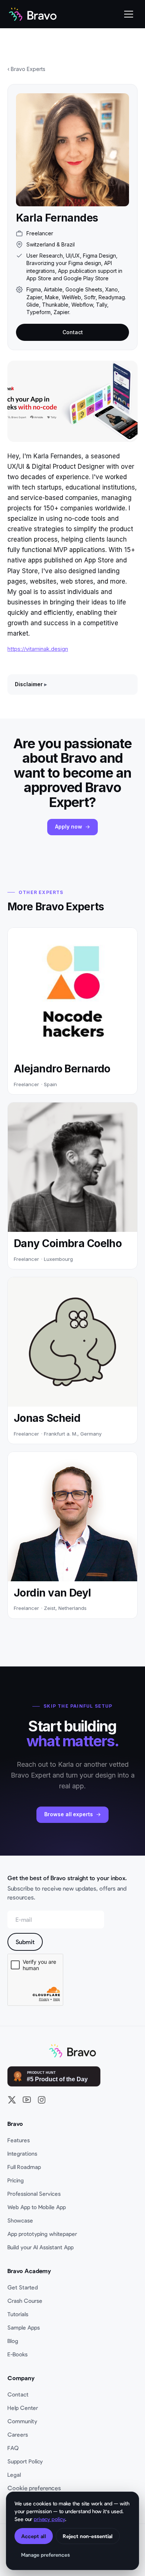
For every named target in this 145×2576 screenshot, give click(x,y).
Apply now (68, 827)
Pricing (16, 2180)
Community (22, 2421)
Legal (14, 2475)
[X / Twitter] (12, 2100)
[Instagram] (42, 2100)
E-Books (17, 2354)
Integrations (22, 2153)
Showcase (20, 2220)
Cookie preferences (34, 2488)
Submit (25, 1942)
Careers (18, 2434)
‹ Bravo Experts (26, 69)
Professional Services (34, 2194)
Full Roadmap (24, 2167)
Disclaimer (29, 684)
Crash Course (25, 2301)
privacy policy (49, 2519)
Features (19, 2140)
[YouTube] (27, 2100)
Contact (73, 332)
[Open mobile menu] (129, 14)
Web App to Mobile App (37, 2207)
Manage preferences (46, 2555)
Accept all (34, 2536)
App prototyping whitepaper (42, 2234)
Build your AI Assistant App (41, 2247)
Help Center (23, 2408)
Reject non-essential (88, 2536)
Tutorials (18, 2314)
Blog (13, 2341)
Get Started (23, 2287)
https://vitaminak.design (38, 649)
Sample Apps (24, 2327)
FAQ (13, 2448)
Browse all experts (69, 1814)
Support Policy (25, 2461)
